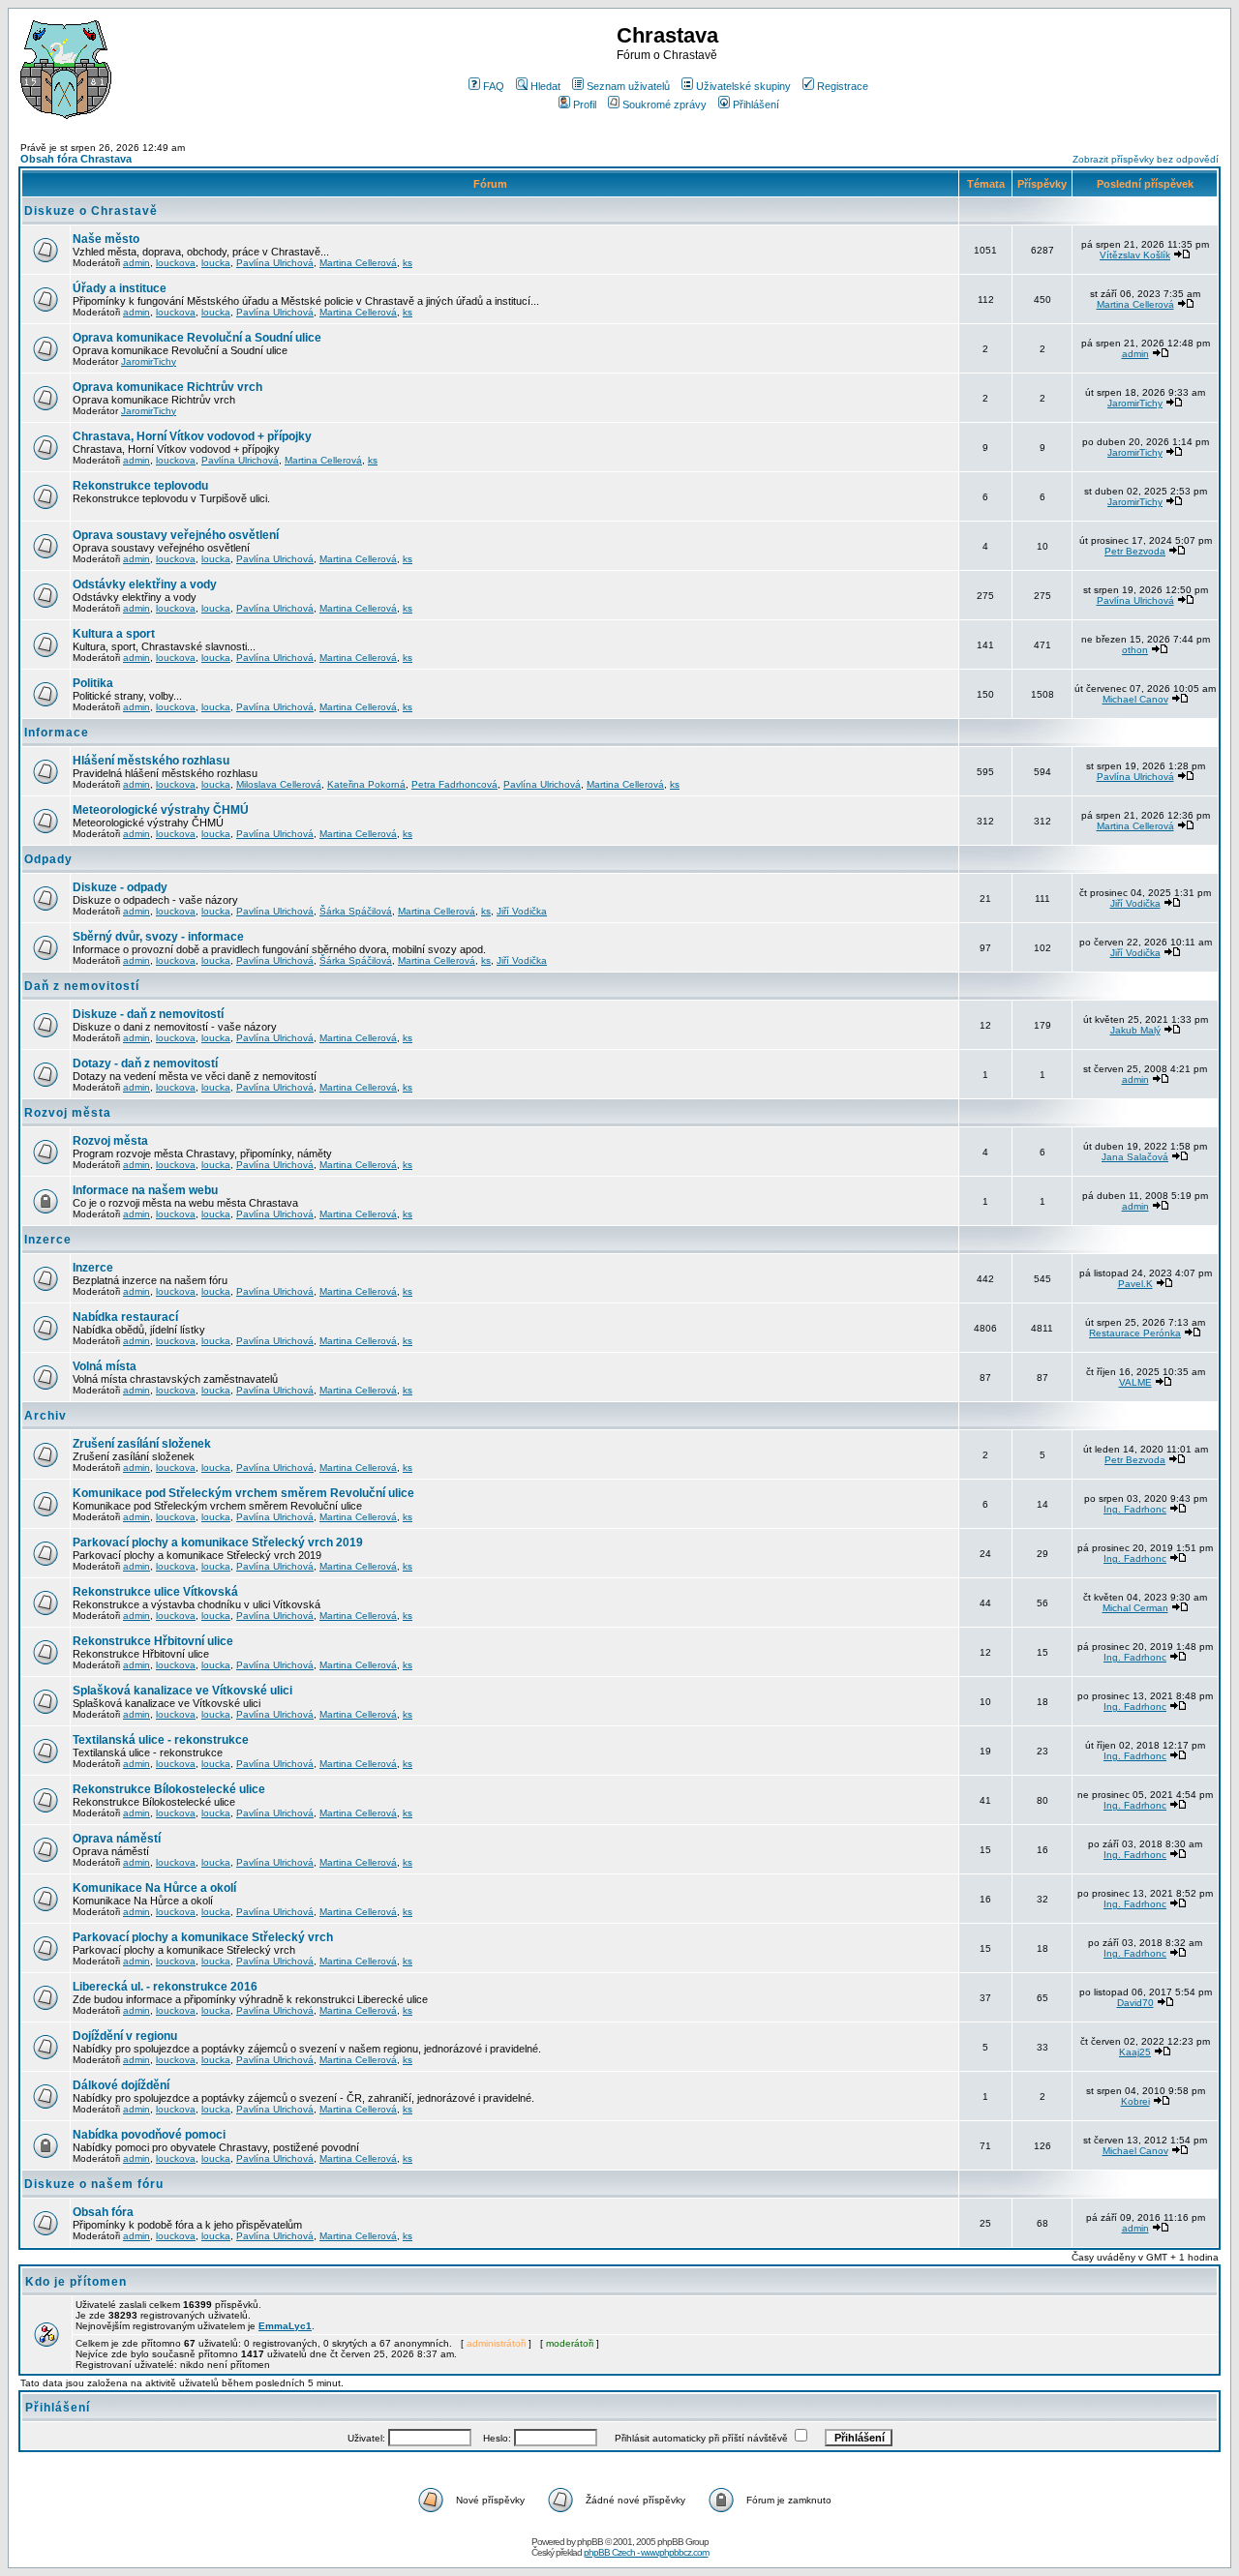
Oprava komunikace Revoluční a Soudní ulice (197, 338)
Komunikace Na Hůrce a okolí (154, 1888)
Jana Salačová (1135, 1157)
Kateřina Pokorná (366, 784)
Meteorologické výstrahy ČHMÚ (161, 810)
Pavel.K (1135, 1284)
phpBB (590, 2542)
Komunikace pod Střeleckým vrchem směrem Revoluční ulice (243, 1493)
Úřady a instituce (120, 288)
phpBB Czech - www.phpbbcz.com (646, 2552)
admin (136, 263)
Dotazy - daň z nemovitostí (145, 1063)
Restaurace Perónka (1135, 1333)
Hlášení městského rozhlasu (151, 761)
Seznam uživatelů (628, 86)
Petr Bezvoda (1135, 551)
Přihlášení (756, 105)
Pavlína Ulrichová (275, 263)
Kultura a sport (114, 634)
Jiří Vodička (522, 911)
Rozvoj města (68, 1113)
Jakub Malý (1135, 1030)
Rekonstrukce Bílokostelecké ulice (169, 1789)
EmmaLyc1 (285, 2326)
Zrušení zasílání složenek (142, 1444)
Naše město (106, 239)
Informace (57, 733)
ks (408, 263)
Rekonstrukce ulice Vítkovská (155, 1592)
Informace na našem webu (145, 1190)
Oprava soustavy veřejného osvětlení (176, 535)
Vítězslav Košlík (1135, 255)
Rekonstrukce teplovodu (140, 486)
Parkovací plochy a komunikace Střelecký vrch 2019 (218, 1543)
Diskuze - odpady (120, 887)
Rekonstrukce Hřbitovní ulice (153, 1641)
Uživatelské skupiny (743, 86)
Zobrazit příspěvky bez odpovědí (1146, 159)
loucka (216, 263)
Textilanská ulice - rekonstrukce (161, 1740)
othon (1135, 650)
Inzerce (48, 1240)
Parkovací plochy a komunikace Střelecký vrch (203, 1937)
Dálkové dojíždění (121, 2085)
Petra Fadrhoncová (454, 784)
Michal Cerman (1135, 1608)
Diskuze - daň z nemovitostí (148, 1014)
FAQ (494, 86)
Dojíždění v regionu (125, 2036)
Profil (585, 105)
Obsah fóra (103, 2212)
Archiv (45, 1416)
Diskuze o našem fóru (94, 2184)
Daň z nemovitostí (82, 986)
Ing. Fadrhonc (1135, 1509)
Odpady (48, 859)
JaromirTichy (149, 361)
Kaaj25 (1135, 2052)
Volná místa (105, 1366)
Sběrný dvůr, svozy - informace (158, 937)
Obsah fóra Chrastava (76, 159)
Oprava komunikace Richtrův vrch (167, 387)
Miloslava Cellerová (279, 784)
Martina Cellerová (358, 263)
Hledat (545, 86)
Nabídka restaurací (125, 1317)
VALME (1135, 1382)
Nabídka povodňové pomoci (149, 2135)
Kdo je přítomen (76, 2282)
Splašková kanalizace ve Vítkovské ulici (182, 1691)
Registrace (843, 86)
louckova (176, 263)
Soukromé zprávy (665, 105)
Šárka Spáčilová (356, 911)
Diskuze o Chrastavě (91, 211)
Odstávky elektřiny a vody (145, 584)
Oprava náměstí (117, 1839)
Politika (93, 683)
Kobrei (1135, 2101)
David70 (1135, 2003)
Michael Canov (1135, 699)
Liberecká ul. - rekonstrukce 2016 (165, 1987)
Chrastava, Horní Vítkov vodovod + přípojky (192, 436)
